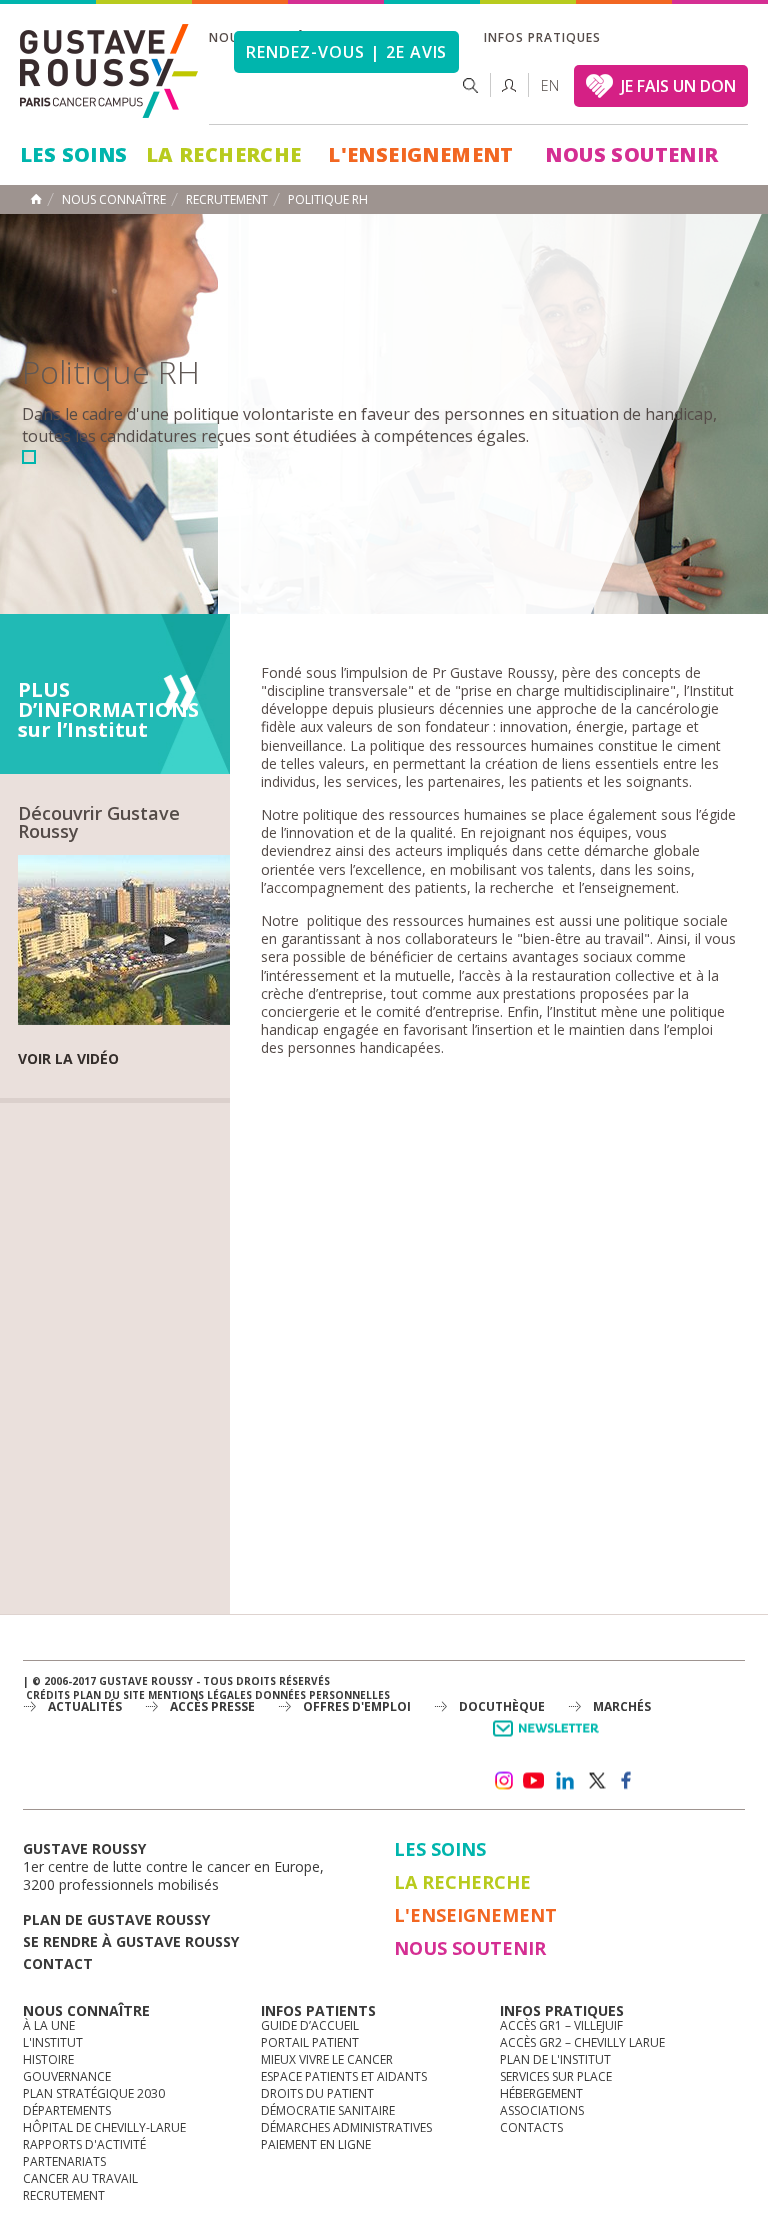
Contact (58, 1963)
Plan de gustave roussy (116, 1919)
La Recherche (224, 154)
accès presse (212, 1706)
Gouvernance (67, 2076)
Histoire (48, 2059)
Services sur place (556, 2076)
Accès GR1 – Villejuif (561, 2025)
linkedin (565, 1781)
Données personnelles (322, 1695)
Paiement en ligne (316, 2144)
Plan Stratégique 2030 (94, 2093)
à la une (49, 2025)
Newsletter (549, 1738)
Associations (542, 2110)
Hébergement (541, 2093)
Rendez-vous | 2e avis (346, 52)
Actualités (85, 1706)
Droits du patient (317, 2093)
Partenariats (64, 2161)
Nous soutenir (631, 154)
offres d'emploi (357, 1706)
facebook (627, 1781)
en (550, 85)
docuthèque (502, 1706)
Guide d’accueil (310, 2025)
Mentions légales (200, 1695)
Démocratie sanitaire (328, 2110)
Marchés (622, 1706)
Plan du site (109, 1695)
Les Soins (74, 154)
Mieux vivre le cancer (327, 2059)
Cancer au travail (80, 2178)
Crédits (48, 1695)
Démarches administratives (346, 2127)
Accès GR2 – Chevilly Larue (582, 2042)
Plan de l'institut (555, 2059)
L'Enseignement (421, 154)
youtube (534, 1781)
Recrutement (64, 2195)
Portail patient (310, 2042)
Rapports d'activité (84, 2144)
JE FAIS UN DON (678, 86)
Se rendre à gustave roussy (131, 1941)
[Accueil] (110, 71)
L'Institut (53, 2042)
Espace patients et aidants (344, 2076)
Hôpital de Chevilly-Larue (104, 2127)
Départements (67, 2110)
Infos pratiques (542, 37)
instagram (503, 1781)
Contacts (531, 2127)
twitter (596, 1781)
